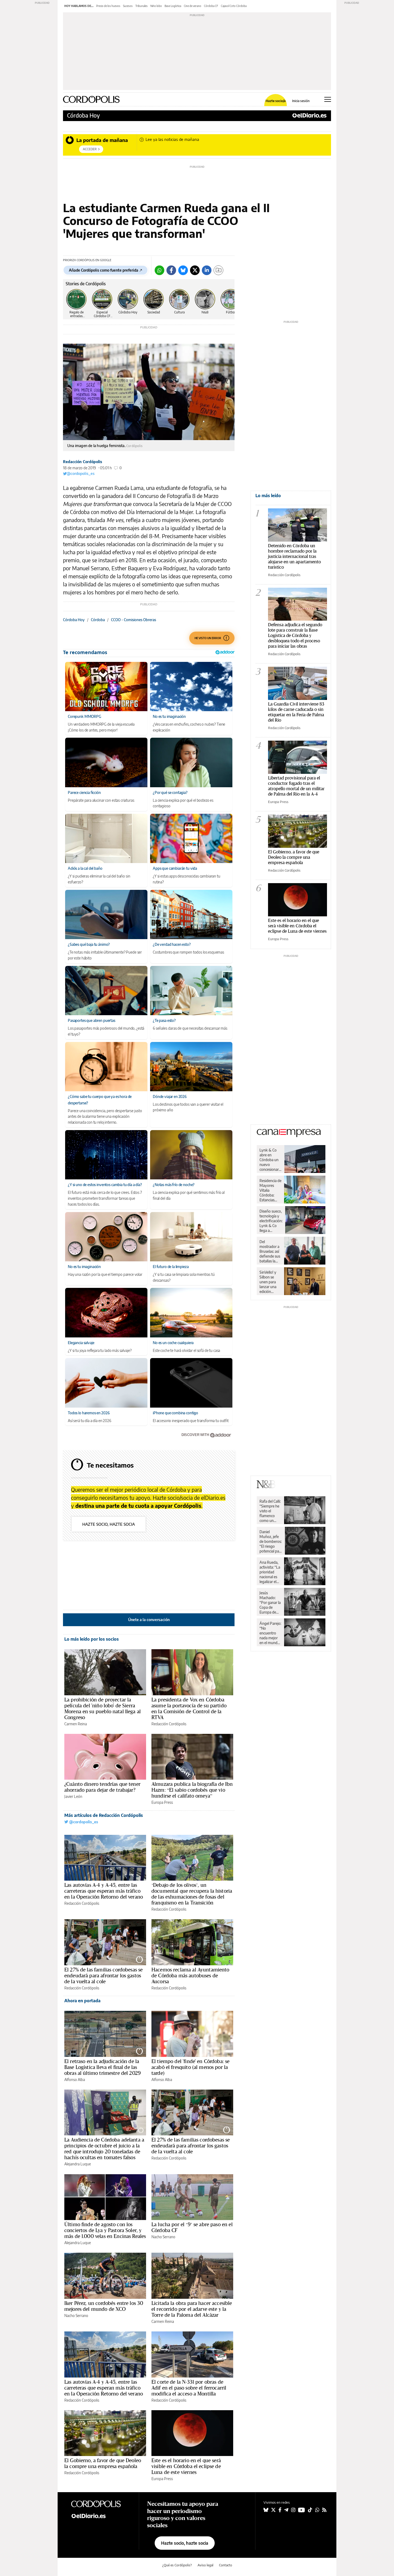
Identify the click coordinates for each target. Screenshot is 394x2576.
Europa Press (162, 1802)
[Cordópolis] (101, 2504)
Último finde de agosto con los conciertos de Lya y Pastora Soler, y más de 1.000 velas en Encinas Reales (105, 2230)
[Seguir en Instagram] (293, 2510)
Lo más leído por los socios (92, 1639)
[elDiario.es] (101, 2516)
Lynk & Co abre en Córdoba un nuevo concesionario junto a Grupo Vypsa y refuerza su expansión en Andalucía (271, 1160)
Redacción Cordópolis (83, 462)
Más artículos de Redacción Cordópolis (104, 1815)
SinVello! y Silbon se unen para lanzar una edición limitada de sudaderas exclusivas (268, 1282)
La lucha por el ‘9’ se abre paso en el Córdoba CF (192, 2227)
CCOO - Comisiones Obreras (133, 620)
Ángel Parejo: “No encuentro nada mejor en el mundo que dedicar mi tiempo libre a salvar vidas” (270, 1633)
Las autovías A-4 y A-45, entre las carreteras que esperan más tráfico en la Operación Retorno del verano (104, 1891)
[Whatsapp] (159, 270)
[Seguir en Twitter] (273, 2510)
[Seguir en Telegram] (286, 2510)
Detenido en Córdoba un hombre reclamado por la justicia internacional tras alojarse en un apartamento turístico (294, 556)
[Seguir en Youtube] (302, 2510)
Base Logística (173, 6)
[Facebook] (171, 270)
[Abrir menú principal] (328, 99)
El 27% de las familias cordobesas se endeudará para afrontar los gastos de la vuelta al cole (103, 1975)
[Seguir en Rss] (324, 2510)
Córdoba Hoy (83, 115)
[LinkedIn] (207, 270)
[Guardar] (218, 270)
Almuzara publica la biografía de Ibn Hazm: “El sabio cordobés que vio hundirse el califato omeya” (192, 1790)
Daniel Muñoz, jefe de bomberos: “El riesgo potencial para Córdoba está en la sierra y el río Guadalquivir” (271, 1542)
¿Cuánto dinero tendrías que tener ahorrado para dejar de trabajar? (102, 1787)
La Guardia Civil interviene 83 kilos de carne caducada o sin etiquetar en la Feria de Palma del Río (296, 712)
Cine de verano (193, 6)
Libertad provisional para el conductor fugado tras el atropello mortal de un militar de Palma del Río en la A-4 (296, 786)
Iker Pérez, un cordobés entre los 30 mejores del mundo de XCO (104, 2306)
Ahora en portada (82, 2001)
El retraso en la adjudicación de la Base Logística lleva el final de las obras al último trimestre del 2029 (103, 2067)
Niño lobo (156, 6)
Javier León (73, 1796)
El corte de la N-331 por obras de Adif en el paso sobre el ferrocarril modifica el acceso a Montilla (189, 2388)
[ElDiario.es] (309, 115)
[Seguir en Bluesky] (266, 2510)
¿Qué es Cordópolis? (177, 2565)
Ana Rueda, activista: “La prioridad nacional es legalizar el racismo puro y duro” (270, 1572)
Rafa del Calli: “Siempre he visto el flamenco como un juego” (270, 1511)
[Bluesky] (183, 270)
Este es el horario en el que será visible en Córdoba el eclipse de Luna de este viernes (186, 2466)
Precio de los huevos (108, 6)
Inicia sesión (301, 101)
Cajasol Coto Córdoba (234, 6)
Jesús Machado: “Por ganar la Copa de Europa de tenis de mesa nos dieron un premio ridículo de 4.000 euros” (270, 1603)
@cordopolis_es (81, 473)
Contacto (226, 2565)
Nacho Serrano (163, 2237)
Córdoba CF (211, 6)
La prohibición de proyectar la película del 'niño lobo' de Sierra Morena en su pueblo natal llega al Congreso (103, 1708)
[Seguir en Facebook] (280, 2510)
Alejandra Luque (78, 2164)
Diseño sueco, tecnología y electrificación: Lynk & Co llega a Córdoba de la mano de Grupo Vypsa (271, 1221)
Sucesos (128, 6)
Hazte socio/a (276, 101)
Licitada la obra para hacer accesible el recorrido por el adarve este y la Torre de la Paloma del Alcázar (192, 2309)
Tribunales (142, 6)
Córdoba (98, 620)
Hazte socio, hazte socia (109, 1524)
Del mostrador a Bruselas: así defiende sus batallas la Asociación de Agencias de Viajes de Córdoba (270, 1251)
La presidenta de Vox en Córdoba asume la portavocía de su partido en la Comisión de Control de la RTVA (189, 1708)
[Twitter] (195, 270)
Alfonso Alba (75, 2080)
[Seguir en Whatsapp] (317, 2510)
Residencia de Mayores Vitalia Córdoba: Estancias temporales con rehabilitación (270, 1190)
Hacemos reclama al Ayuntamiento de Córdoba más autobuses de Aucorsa (190, 1975)
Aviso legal (205, 2565)
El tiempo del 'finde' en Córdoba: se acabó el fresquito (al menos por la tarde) (190, 2067)
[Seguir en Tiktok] (310, 2510)
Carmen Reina (76, 1724)
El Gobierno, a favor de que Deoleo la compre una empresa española (103, 2463)
